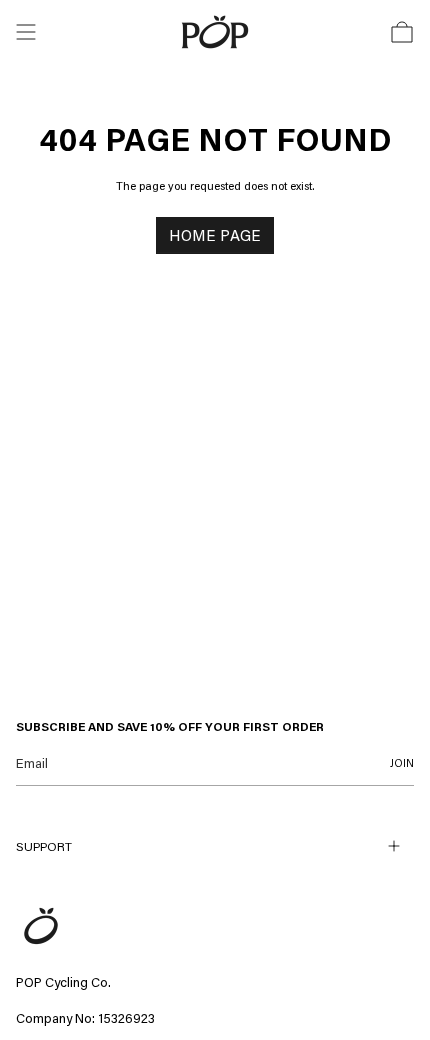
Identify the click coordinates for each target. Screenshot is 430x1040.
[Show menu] (26, 32)
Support (44, 846)
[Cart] (402, 32)
